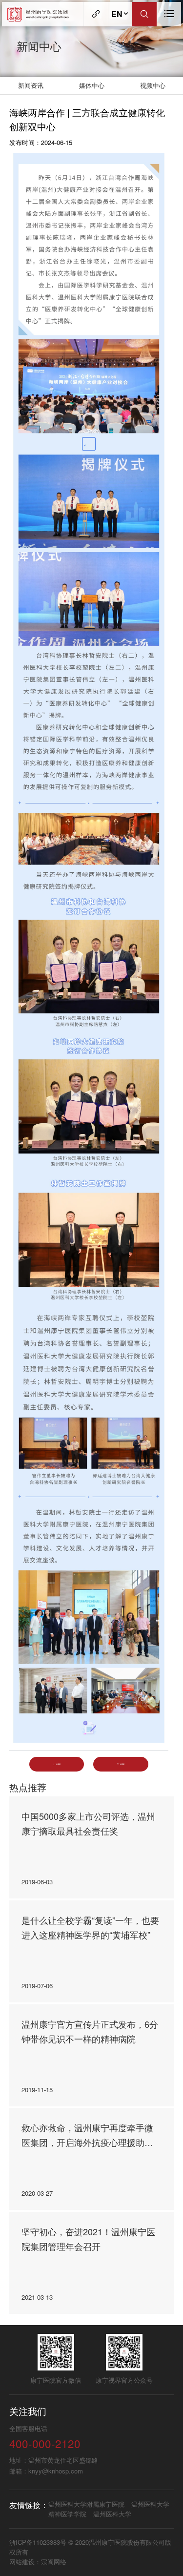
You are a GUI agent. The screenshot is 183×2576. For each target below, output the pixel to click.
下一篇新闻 (121, 1764)
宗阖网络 (54, 2562)
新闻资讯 (31, 85)
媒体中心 (92, 85)
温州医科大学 (112, 2514)
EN (117, 14)
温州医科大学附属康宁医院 (86, 2504)
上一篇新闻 (57, 1764)
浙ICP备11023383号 (39, 2542)
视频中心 (153, 85)
